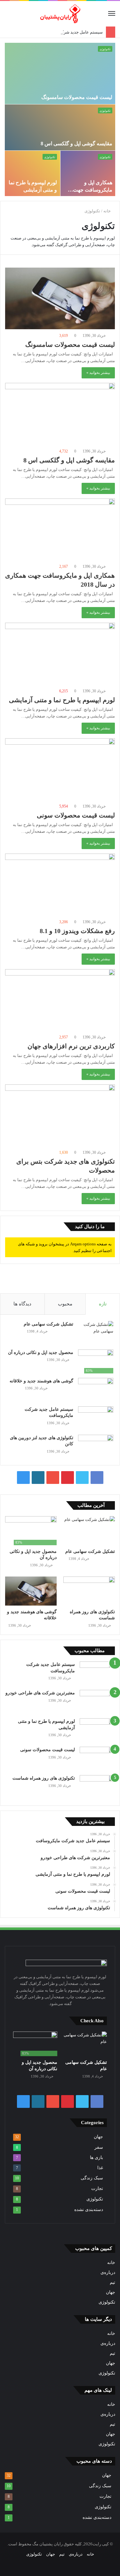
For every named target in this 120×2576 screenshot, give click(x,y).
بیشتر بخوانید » (98, 373)
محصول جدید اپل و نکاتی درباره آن (41, 1353)
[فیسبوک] (97, 1478)
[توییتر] (82, 1478)
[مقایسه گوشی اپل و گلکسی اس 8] (60, 414)
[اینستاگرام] (23, 1478)
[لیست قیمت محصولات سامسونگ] (60, 298)
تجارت (97, 2188)
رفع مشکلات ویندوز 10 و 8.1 (77, 931)
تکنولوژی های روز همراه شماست (44, 1778)
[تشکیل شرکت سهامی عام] (96, 1333)
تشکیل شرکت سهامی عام (48, 1324)
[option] (60, 119)
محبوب (65, 1304)
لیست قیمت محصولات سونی (76, 815)
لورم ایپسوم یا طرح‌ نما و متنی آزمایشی (62, 700)
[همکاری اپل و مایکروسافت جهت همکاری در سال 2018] (60, 529)
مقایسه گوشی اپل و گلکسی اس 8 (76, 144)
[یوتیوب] (53, 1478)
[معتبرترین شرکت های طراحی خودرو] (97, 1702)
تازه (103, 1304)
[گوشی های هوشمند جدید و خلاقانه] (96, 1390)
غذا (100, 2168)
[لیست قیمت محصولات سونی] (60, 769)
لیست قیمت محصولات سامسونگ (77, 97)
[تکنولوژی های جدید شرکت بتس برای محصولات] (60, 1115)
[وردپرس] (38, 1478)
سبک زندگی (92, 2178)
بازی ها (96, 2157)
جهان (98, 2137)
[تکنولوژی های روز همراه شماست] (89, 1591)
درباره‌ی (108, 2272)
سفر (99, 2147)
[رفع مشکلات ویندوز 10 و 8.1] (60, 884)
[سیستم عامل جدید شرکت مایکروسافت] (96, 1418)
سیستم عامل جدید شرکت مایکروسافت (69, 32)
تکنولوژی (105, 49)
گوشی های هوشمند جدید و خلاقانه (41, 1381)
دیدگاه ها (22, 1304)
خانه (108, 211)
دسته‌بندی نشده (89, 2210)
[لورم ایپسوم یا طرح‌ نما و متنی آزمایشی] (60, 653)
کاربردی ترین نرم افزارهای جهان (71, 1046)
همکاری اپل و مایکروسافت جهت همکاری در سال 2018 (90, 190)
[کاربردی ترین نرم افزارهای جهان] (60, 1000)
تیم (112, 2282)
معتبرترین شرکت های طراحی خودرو (40, 1693)
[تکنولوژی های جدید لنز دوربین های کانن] (96, 1447)
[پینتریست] (68, 1478)
